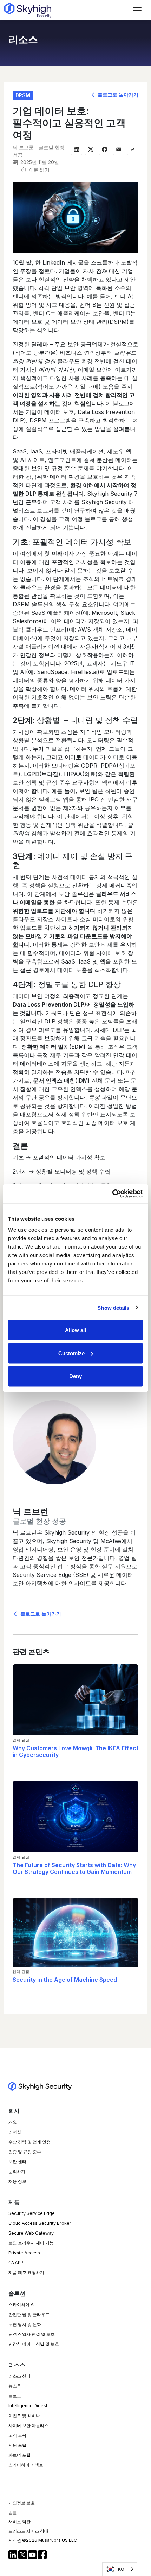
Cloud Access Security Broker (40, 2223)
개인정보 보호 (22, 2503)
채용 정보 (17, 2181)
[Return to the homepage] (28, 10)
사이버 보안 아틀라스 (28, 2425)
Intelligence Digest (28, 2406)
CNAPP (16, 2263)
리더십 (15, 2132)
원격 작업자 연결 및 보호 (32, 2334)
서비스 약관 (19, 2522)
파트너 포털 (19, 2455)
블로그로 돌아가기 (117, 95)
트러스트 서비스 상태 (28, 2531)
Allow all (75, 1330)
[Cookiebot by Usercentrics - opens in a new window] (112, 1194)
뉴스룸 (15, 2386)
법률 (13, 2512)
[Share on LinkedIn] (77, 149)
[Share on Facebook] (105, 149)
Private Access (24, 2253)
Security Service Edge (32, 2213)
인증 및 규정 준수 (25, 2152)
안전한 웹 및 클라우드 (29, 2314)
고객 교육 (17, 2435)
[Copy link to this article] (133, 149)
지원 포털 (17, 2445)
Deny (75, 1376)
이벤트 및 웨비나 (24, 2416)
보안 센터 (17, 2162)
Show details (113, 1308)
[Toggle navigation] (137, 10)
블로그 (15, 2396)
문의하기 (17, 2171)
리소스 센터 (19, 2376)
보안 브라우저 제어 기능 (31, 2243)
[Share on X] (91, 149)
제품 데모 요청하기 (26, 2272)
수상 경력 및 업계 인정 (29, 2142)
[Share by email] (119, 149)
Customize (71, 1353)
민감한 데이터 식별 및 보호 (34, 2344)
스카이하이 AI (22, 2305)
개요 (13, 2122)
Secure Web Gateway (31, 2233)
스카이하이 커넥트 (26, 2465)
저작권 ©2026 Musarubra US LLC (43, 2540)
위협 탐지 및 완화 (25, 2324)
